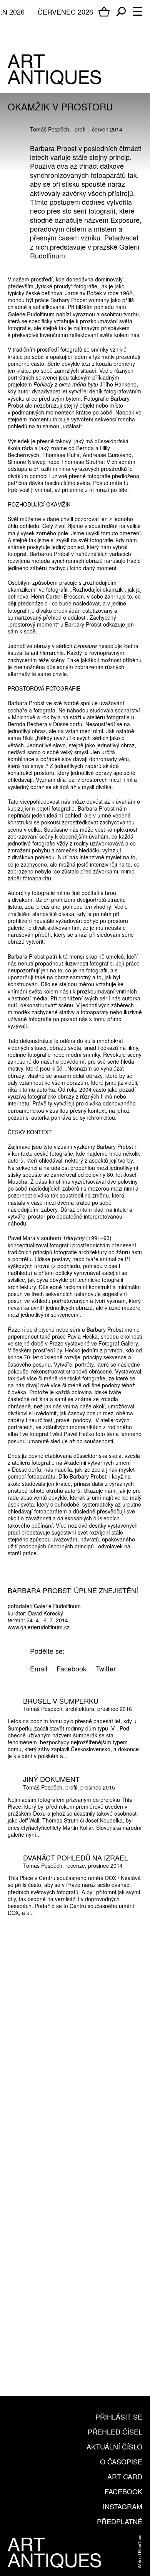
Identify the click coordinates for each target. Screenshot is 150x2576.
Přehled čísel (115, 2431)
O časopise (121, 2461)
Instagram (122, 2506)
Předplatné (120, 2521)
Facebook (123, 2491)
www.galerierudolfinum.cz (39, 1627)
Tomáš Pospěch (50, 129)
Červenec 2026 (65, 12)
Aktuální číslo (114, 2446)
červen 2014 (107, 129)
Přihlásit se (119, 2416)
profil (81, 129)
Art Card (125, 2476)
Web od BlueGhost (139, 2551)
